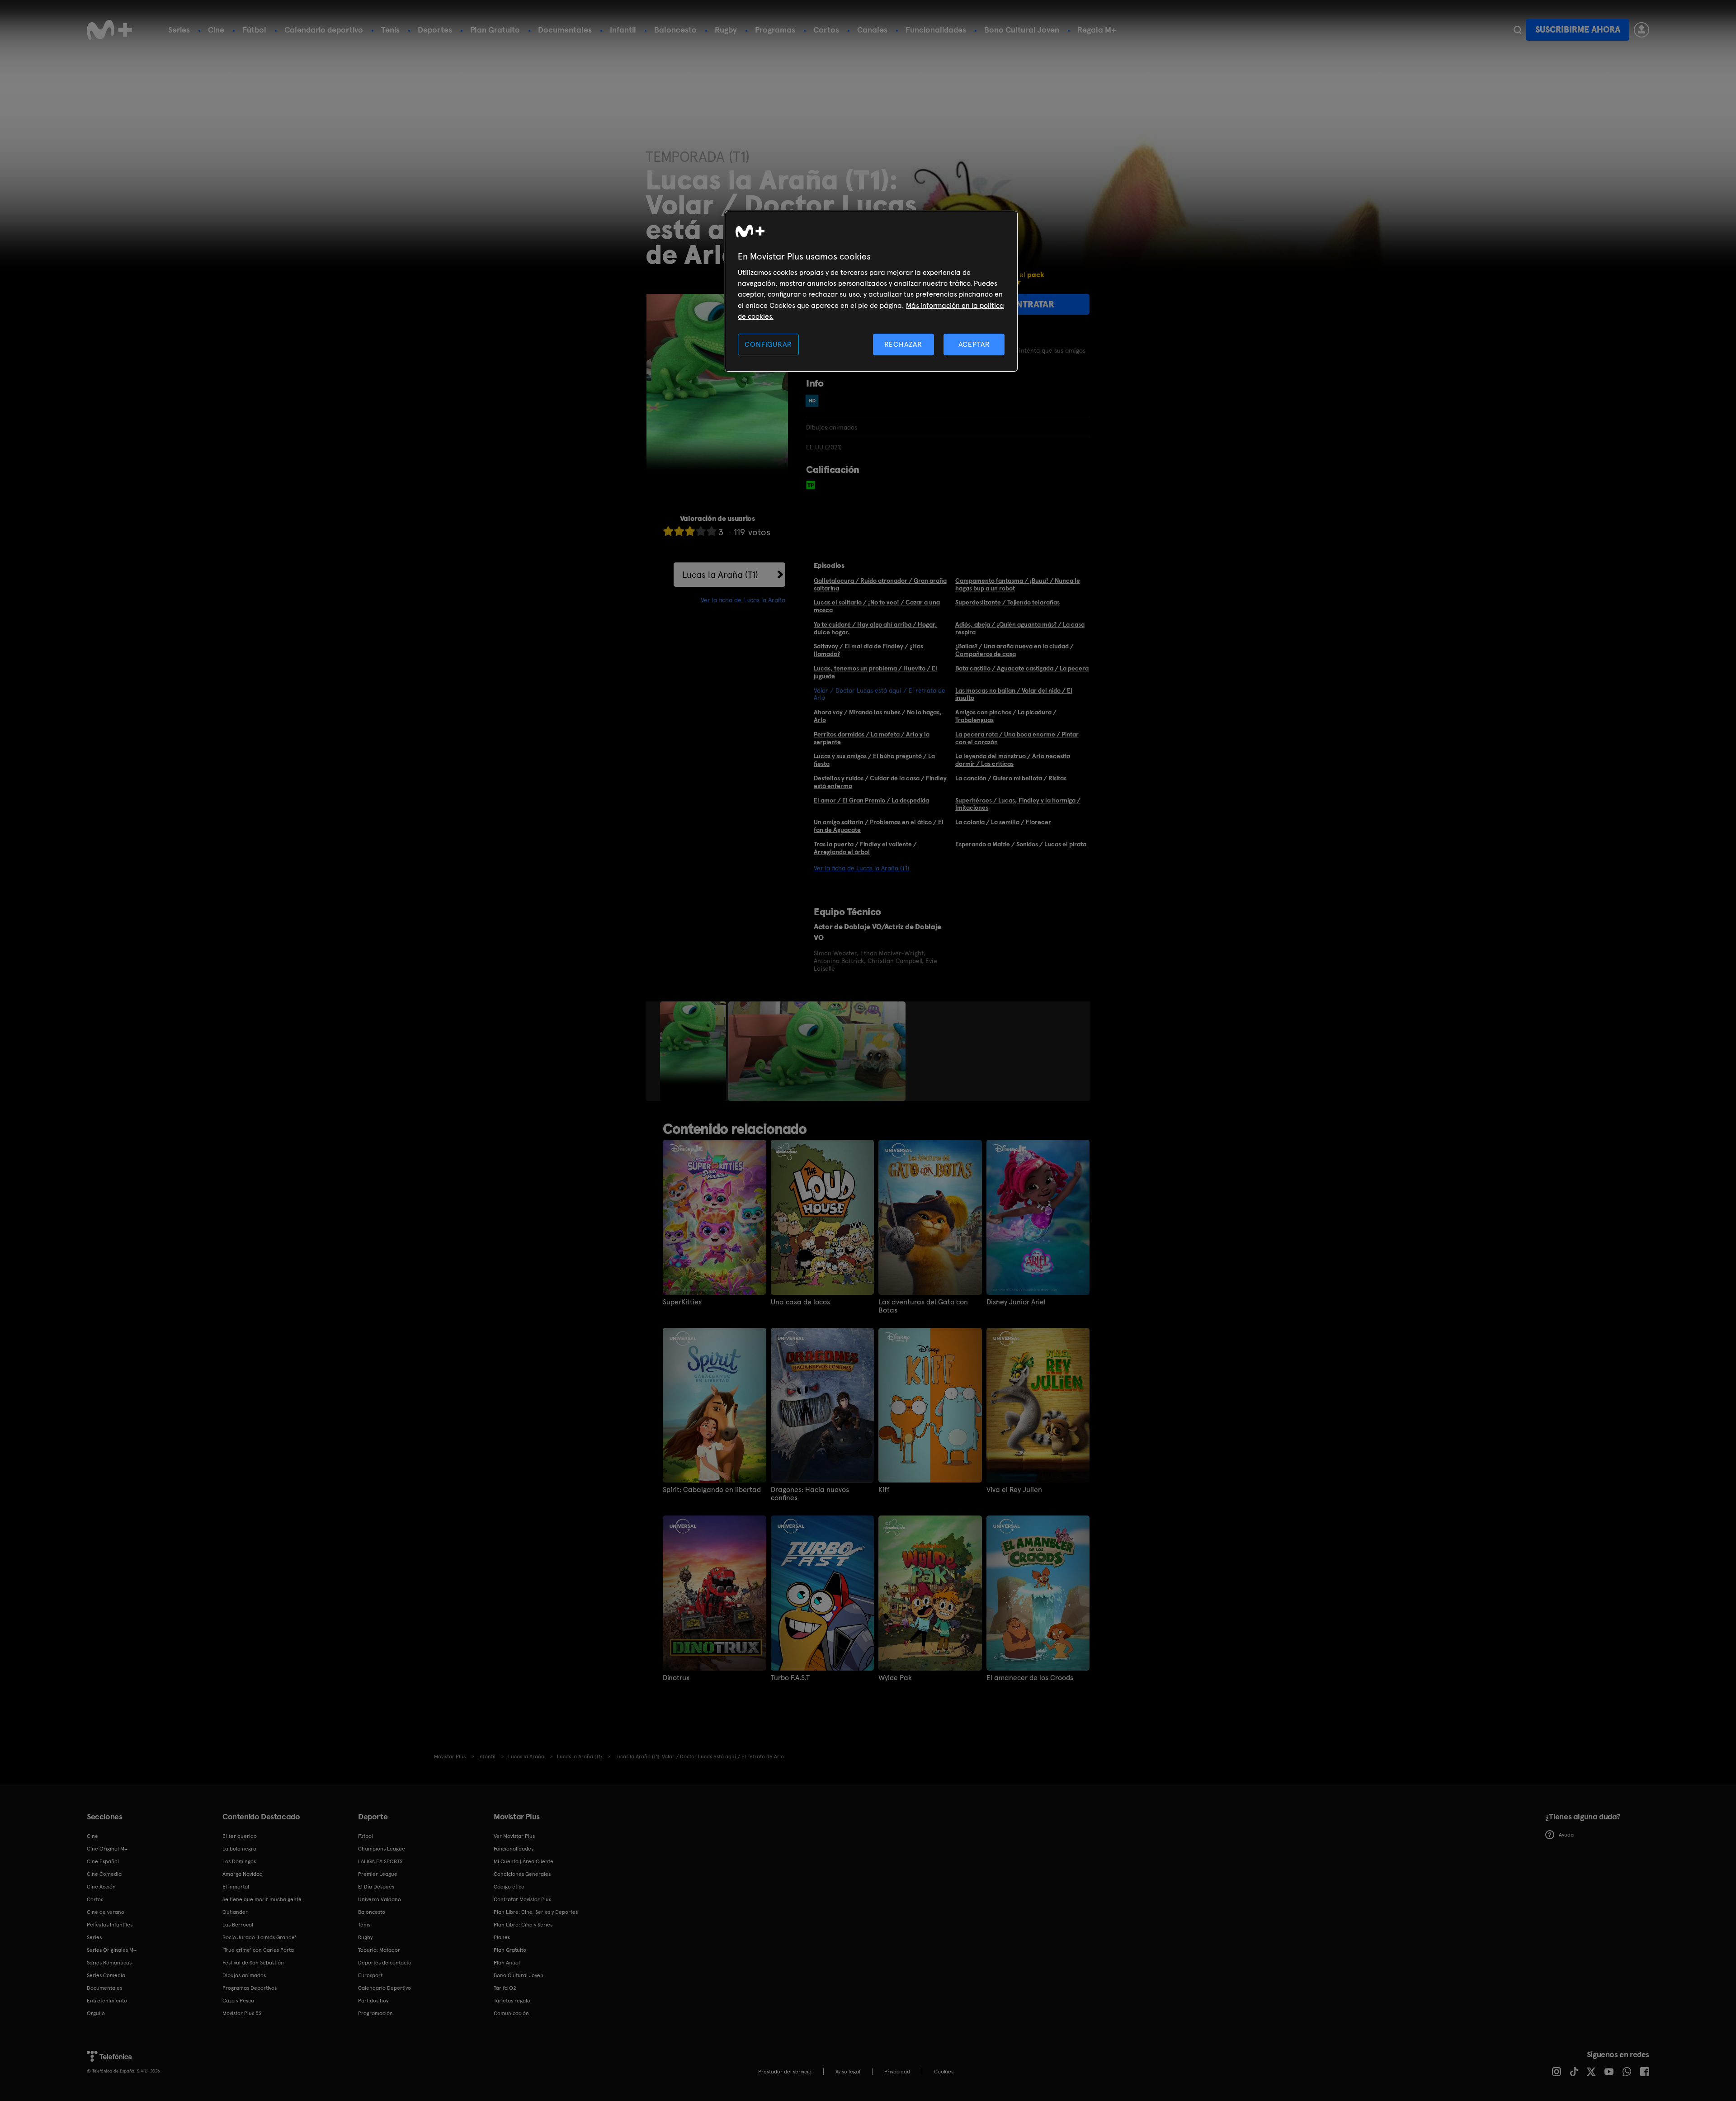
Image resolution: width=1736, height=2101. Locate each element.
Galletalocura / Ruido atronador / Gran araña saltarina (880, 584)
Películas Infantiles (110, 1925)
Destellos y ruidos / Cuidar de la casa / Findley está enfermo (880, 782)
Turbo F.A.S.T (790, 1678)
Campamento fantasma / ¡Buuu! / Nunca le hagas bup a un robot (1018, 584)
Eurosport (370, 1975)
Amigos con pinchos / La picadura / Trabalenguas (1006, 716)
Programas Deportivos (250, 1988)
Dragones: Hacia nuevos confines (810, 1494)
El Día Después (376, 1887)
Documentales (565, 30)
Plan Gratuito (495, 30)
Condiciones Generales (522, 1874)
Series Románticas (109, 1963)
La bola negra (239, 1849)
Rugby (726, 30)
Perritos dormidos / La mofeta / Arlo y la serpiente (872, 738)
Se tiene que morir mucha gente (262, 1899)
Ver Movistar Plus (514, 1836)
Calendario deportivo (324, 30)
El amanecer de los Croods (1030, 1678)
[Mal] (679, 531)
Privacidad (897, 2072)
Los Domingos (239, 1861)
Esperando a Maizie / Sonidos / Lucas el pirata (1021, 844)
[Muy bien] (712, 531)
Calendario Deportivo (384, 1988)
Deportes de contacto (385, 1963)
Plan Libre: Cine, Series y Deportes (536, 1912)
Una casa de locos (800, 1302)
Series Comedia (106, 1975)
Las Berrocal (238, 1925)
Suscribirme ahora (1578, 30)
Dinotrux (676, 1678)
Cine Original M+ (107, 1849)
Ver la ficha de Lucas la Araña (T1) (861, 868)
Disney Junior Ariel (1016, 1302)
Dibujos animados (244, 1975)
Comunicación (511, 2013)
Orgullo (96, 2013)
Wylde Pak (895, 1678)
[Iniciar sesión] (1642, 30)
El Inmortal (236, 1887)
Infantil (623, 30)
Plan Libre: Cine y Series (523, 1925)
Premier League (378, 1874)
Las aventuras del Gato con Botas (923, 1306)
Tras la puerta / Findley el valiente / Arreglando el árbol (865, 848)
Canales (872, 30)
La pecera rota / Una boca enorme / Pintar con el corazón (1017, 738)
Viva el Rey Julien (1014, 1490)
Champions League (382, 1849)
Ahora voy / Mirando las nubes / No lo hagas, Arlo (878, 716)
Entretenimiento (107, 2001)
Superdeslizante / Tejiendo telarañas (1007, 602)
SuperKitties (682, 1302)
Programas (775, 30)
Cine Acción (101, 1887)
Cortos (826, 30)
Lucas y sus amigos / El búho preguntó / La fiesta (874, 760)
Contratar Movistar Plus (522, 1899)
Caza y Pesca (238, 2001)
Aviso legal (848, 2072)
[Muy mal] (668, 531)
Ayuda (1566, 1835)
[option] (694, 1051)
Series (179, 30)
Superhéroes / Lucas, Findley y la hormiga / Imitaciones (1018, 804)
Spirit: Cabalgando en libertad (712, 1490)
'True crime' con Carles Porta (258, 1950)
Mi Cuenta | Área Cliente (524, 1861)
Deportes (435, 30)
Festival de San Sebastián (253, 1963)
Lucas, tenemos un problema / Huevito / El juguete (875, 672)
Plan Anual (507, 1963)
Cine (216, 30)
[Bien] (701, 531)
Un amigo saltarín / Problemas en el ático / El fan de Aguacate (879, 826)
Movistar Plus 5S (242, 2013)
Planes (502, 1937)
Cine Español (103, 1861)
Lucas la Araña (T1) (720, 575)
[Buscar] (1517, 30)
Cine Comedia (104, 1874)
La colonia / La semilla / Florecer (1003, 822)
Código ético (509, 1887)
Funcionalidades (936, 30)
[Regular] (690, 531)
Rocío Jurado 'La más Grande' (259, 1937)
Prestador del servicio (785, 2072)
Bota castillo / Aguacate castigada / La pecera (1022, 668)
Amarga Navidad (243, 1874)
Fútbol (254, 30)
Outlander (235, 1912)
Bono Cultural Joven (1022, 30)
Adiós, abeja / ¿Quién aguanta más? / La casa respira (1020, 628)
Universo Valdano (380, 1899)
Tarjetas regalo (512, 2001)
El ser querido (240, 1836)
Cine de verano (106, 1912)
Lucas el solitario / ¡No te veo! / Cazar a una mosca (877, 606)
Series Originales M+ (112, 1950)
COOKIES (944, 2072)
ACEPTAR (974, 344)
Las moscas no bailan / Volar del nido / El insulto (1014, 694)
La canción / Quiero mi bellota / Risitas (1011, 778)
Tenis (390, 30)
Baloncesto (675, 30)
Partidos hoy (373, 2001)
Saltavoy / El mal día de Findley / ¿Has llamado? (868, 650)
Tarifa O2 (505, 1988)
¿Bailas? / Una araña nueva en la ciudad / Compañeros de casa (1014, 650)
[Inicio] (109, 30)
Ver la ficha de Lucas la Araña (743, 600)
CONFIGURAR (768, 344)
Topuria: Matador (379, 1950)
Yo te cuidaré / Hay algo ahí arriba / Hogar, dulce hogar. (875, 628)
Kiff (884, 1490)
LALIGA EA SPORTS (380, 1861)
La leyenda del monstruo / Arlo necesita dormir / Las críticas (1013, 760)
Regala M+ (1097, 30)
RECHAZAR (903, 344)
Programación (375, 2013)
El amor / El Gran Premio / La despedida (871, 800)
